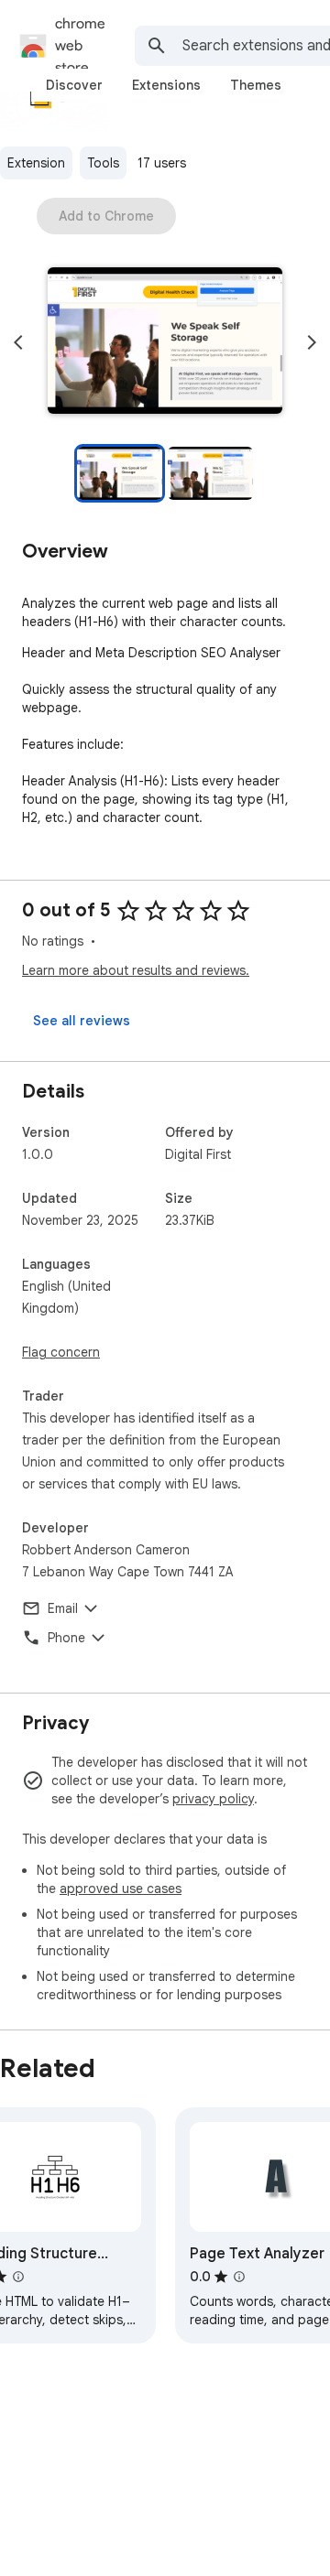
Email (63, 1608)
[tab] (74, 85)
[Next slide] (312, 342)
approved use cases (121, 1889)
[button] (165, 342)
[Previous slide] (18, 342)
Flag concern (61, 1352)
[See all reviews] (82, 1021)
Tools (103, 163)
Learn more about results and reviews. (136, 970)
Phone (66, 1638)
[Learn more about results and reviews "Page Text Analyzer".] (239, 2277)
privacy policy (213, 1799)
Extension (36, 163)
